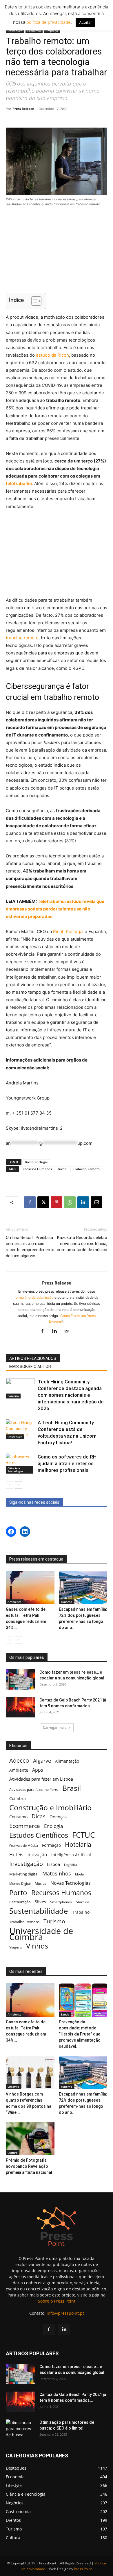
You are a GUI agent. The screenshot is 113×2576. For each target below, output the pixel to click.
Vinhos (37, 1946)
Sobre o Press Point (57, 2301)
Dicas (39, 1816)
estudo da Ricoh (52, 355)
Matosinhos (57, 1874)
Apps (38, 1770)
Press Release (23, 109)
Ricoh (62, 1169)
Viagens (16, 1947)
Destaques (15, 31)
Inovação (37, 1855)
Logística (71, 1865)
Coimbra (18, 1798)
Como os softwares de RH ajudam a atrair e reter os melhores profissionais (67, 1463)
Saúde (65, 2014)
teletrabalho (19, 484)
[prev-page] (9, 1485)
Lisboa (53, 1864)
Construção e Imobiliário (50, 1807)
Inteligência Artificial (71, 1855)
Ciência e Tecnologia (15, 1470)
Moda (79, 1874)
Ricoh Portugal (68, 931)
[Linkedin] (83, 1202)
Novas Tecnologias (71, 1883)
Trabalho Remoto (86, 1169)
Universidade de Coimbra (41, 1934)
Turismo (66, 1602)
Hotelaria (78, 1844)
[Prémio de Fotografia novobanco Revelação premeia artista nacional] (30, 2139)
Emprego (52, 31)
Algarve (42, 1761)
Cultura (13, 2153)
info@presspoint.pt (65, 2313)
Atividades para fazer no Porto (34, 1789)
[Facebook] (30, 1202)
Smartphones (61, 1902)
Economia (34, 31)
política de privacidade (48, 22)
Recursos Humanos (37, 1169)
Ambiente (14, 1602)
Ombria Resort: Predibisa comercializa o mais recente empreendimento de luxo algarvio (30, 1247)
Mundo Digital (20, 1883)
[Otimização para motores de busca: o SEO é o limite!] (20, 2430)
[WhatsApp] (70, 1202)
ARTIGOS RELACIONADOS (33, 1358)
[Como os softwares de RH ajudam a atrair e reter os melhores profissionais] (20, 1464)
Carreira (13, 1396)
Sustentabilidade (39, 1911)
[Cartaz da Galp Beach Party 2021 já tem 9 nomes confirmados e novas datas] (20, 1707)
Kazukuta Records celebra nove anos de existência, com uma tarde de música (82, 1244)
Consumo (18, 1817)
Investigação (26, 1864)
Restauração (20, 1902)
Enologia (53, 1826)
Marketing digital (24, 1874)
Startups (83, 1902)
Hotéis (16, 1855)
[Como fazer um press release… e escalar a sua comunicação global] (20, 1679)
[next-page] (19, 1485)
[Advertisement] (57, 251)
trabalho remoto (22, 638)
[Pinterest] (57, 1202)
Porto (18, 1892)
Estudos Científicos (39, 1835)
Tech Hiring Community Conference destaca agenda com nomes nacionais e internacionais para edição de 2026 (71, 1395)
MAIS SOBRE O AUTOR (30, 1367)
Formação (51, 1845)
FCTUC (83, 1835)
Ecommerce (25, 1826)
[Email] (96, 1202)
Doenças (58, 1817)
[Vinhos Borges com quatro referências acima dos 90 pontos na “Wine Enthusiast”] (30, 2072)
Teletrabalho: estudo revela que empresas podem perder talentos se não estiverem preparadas (55, 909)
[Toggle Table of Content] (33, 301)
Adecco (19, 1760)
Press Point (83, 2569)
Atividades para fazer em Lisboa (41, 1779)
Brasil (72, 1788)
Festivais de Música (24, 1846)
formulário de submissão (34, 1297)
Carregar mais (55, 1727)
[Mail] (69, 1331)
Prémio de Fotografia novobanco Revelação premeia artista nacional (29, 2166)
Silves (40, 1902)
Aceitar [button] (85, 22)
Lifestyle (13, 2087)
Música (41, 1883)
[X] (43, 1202)
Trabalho (81, 1912)
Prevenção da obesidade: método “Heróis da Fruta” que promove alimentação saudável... (80, 2034)
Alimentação (67, 1761)
